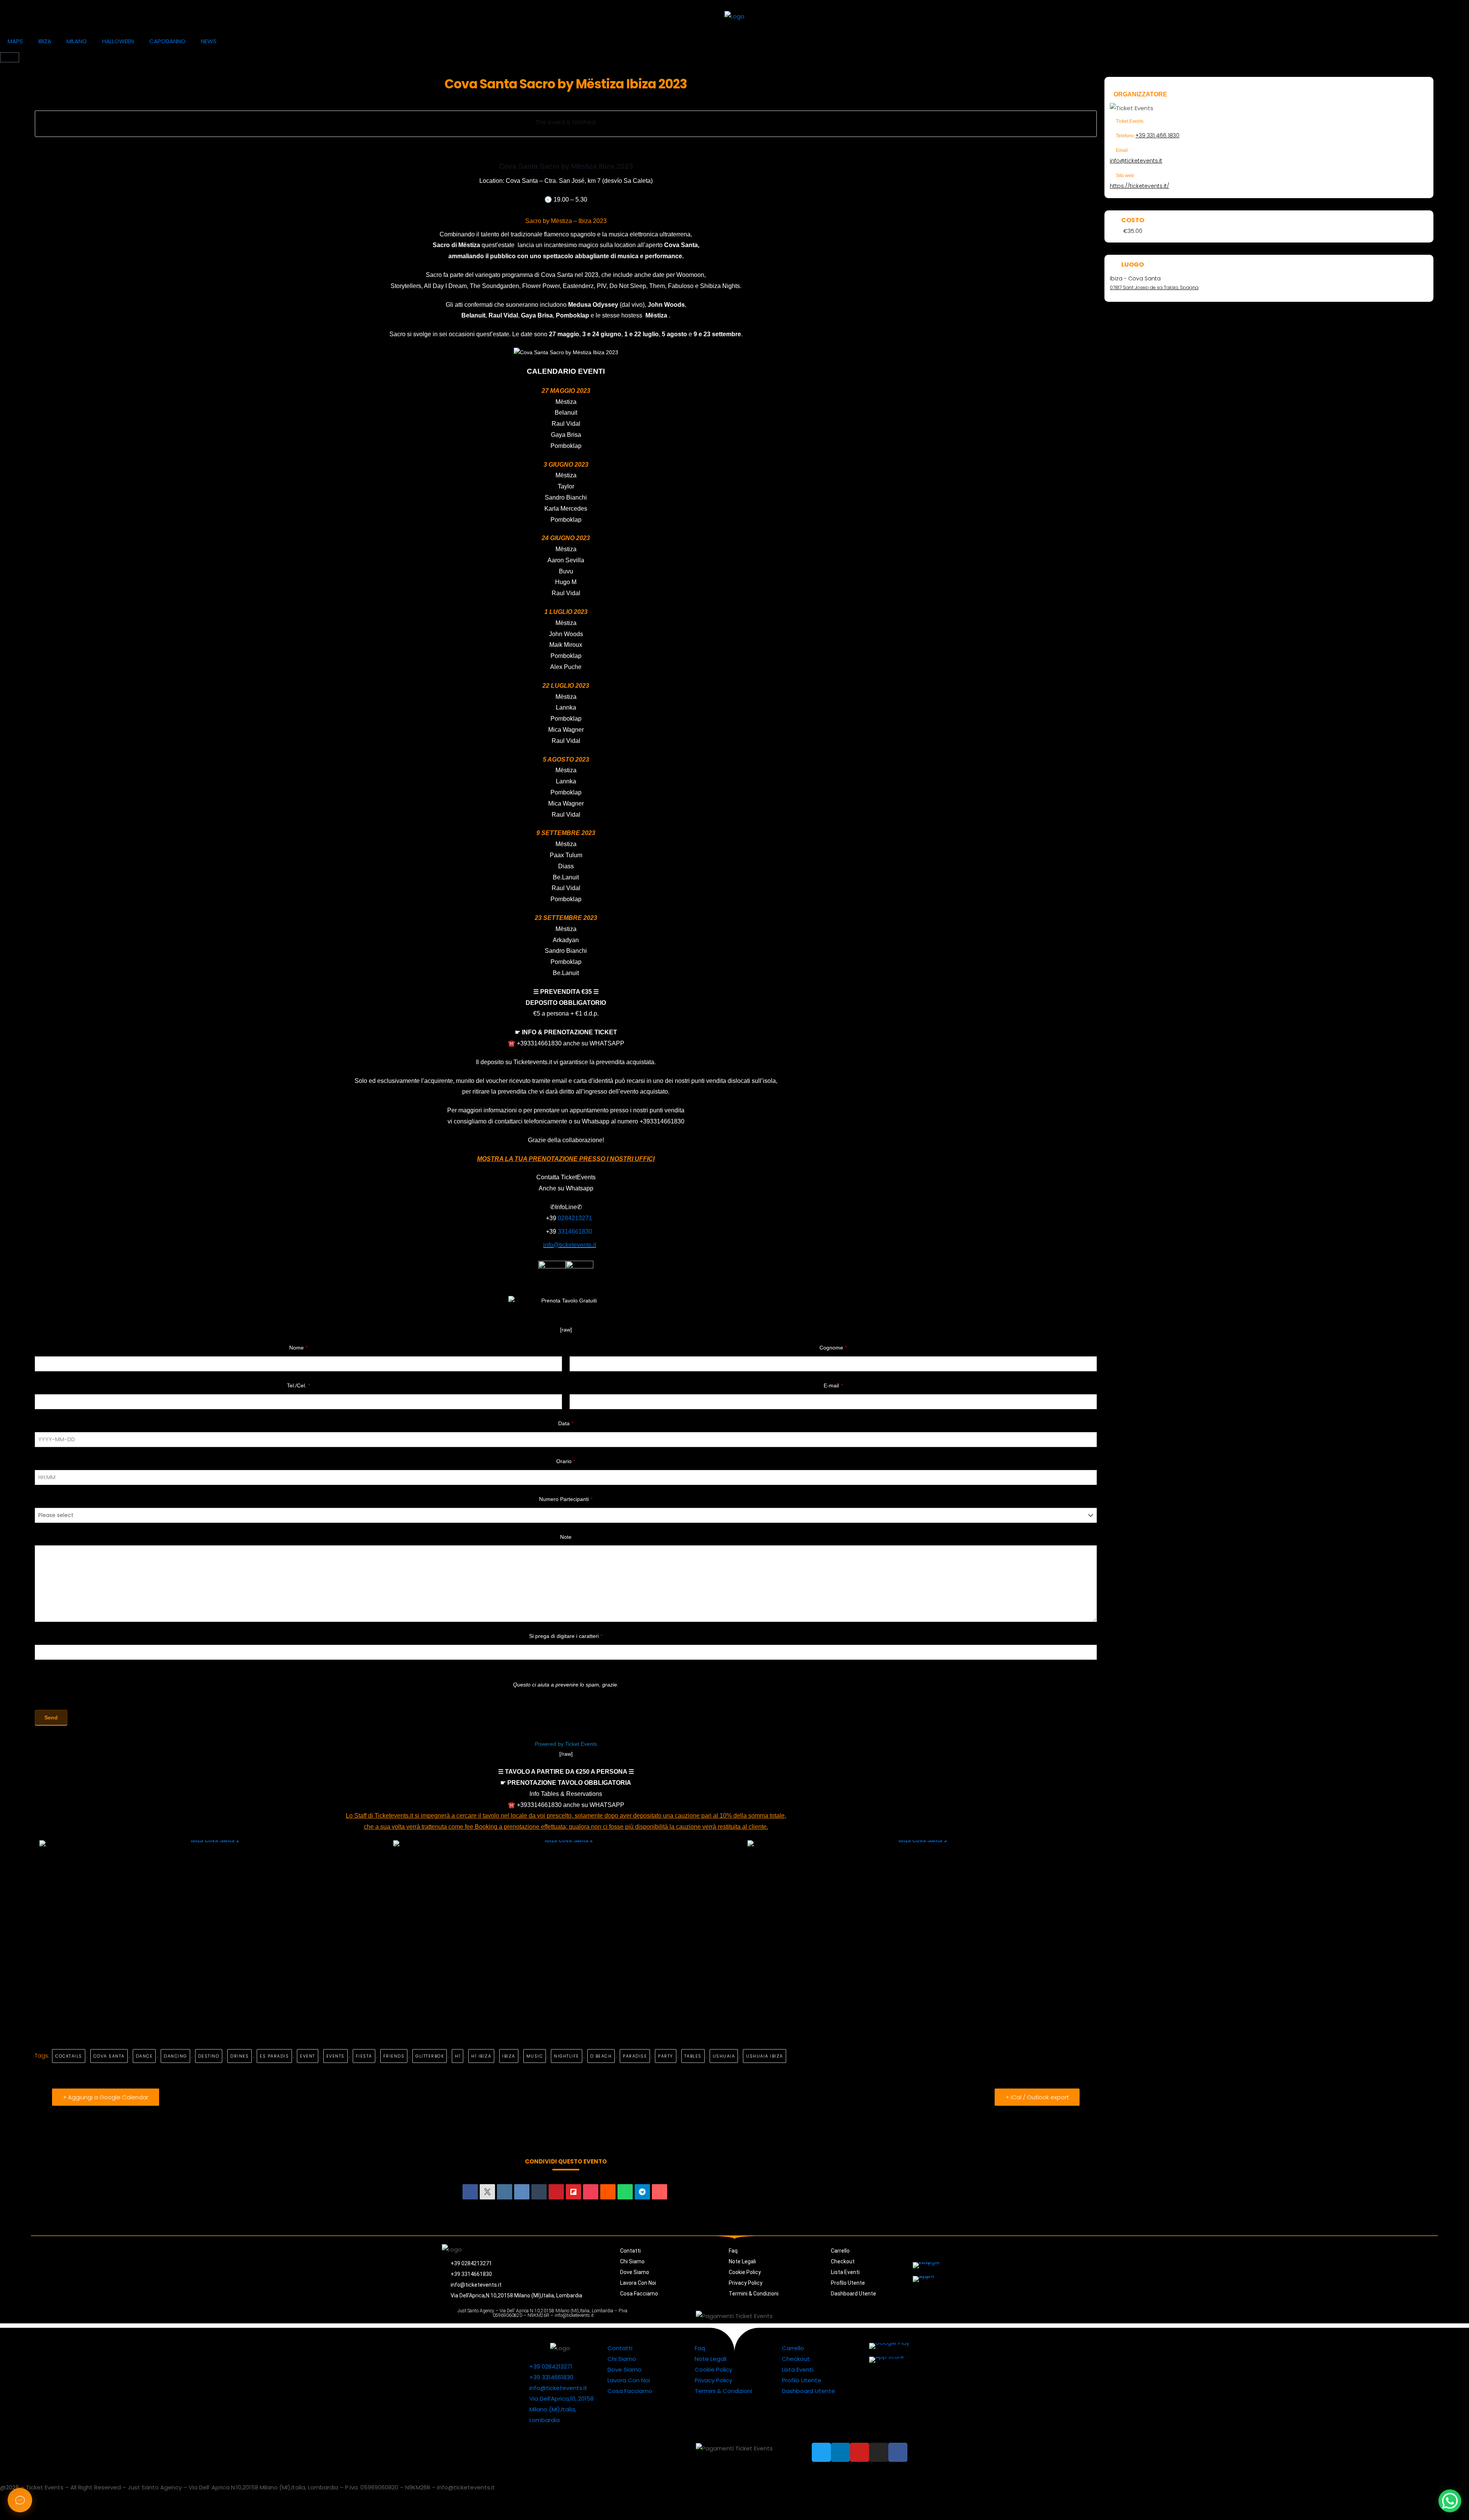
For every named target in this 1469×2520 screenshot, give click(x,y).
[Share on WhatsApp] (625, 2192)
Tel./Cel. (299, 1385)
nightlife (567, 2056)
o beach (601, 2056)
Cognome (833, 1348)
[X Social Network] (487, 2192)
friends (394, 2056)
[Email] (660, 2192)
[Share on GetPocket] (591, 2192)
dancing (175, 2056)
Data (566, 1423)
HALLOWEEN (118, 41)
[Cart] (10, 57)
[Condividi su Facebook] (470, 2192)
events (335, 2056)
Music (535, 2056)
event (308, 2056)
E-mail (833, 1385)
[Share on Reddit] (608, 2192)
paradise (635, 2056)
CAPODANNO (167, 41)
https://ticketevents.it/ (1139, 186)
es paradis (274, 2056)
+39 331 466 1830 (1157, 135)
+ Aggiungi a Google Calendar (106, 2097)
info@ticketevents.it (1136, 161)
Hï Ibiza (481, 2056)
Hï (458, 2056)
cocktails (69, 2056)
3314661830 (575, 1232)
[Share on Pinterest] (556, 2192)
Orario (566, 1461)
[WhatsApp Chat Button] (1450, 2501)
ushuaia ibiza (765, 2056)
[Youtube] (926, 2316)
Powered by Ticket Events (566, 1744)
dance (144, 2056)
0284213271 (575, 1218)
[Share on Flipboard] (573, 2192)
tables (693, 2056)
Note (566, 1537)
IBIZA (45, 41)
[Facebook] (960, 2316)
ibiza (509, 2056)
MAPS (15, 41)
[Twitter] (891, 2316)
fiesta (364, 2056)
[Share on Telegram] (642, 2192)
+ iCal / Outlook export (1037, 2097)
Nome (298, 1348)
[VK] (522, 2192)
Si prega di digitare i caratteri (566, 1636)
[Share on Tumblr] (539, 2192)
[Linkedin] (505, 2192)
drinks (239, 2056)
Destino (209, 2056)
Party (666, 2056)
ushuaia (724, 2056)
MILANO (77, 41)
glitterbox (430, 2056)
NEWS (209, 41)
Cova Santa (109, 2056)
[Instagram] (943, 2316)
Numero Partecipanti (566, 1499)
